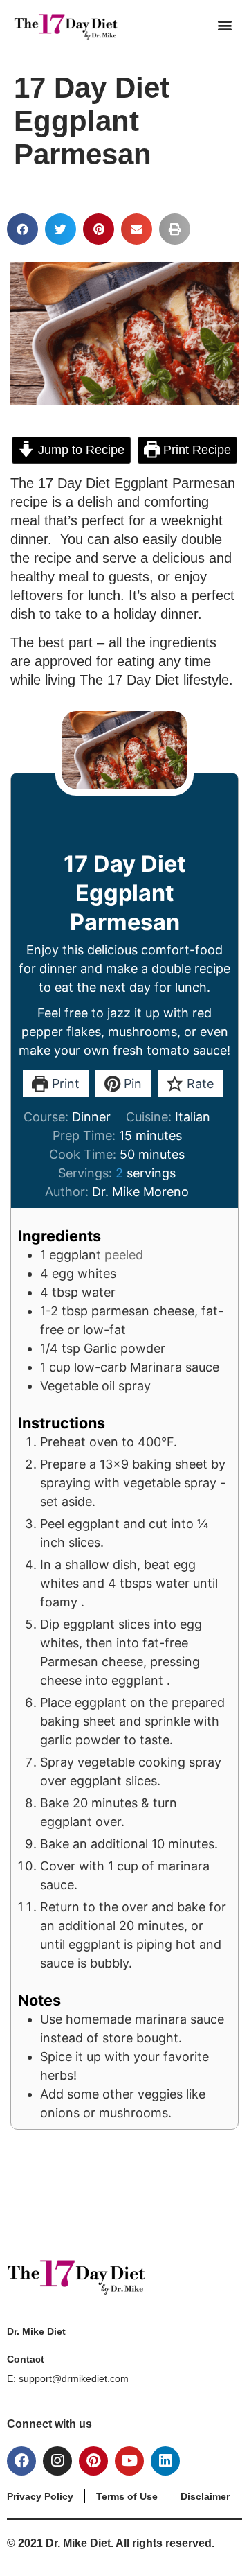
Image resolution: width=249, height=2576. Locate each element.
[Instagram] (57, 2461)
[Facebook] (21, 2461)
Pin (131, 1084)
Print (64, 1084)
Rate (199, 1084)
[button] (224, 25)
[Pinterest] (93, 2461)
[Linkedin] (165, 2461)
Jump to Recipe (80, 450)
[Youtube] (129, 2461)
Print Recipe (195, 450)
